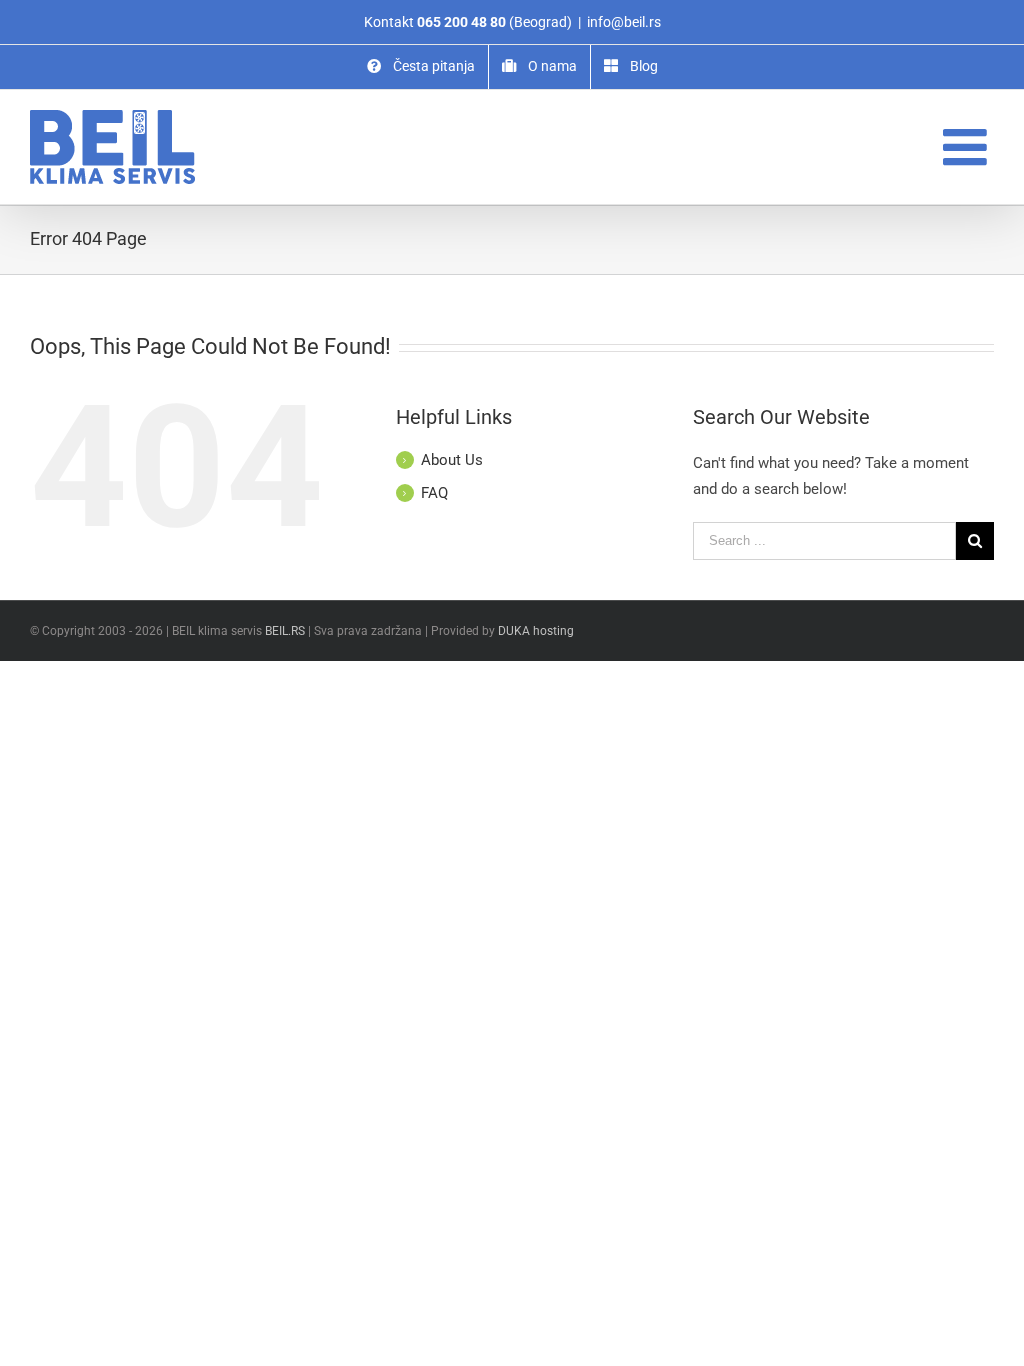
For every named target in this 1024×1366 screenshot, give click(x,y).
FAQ (434, 493)
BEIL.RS (285, 631)
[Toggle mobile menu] (968, 146)
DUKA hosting (536, 631)
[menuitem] (421, 67)
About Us (452, 460)
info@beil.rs (624, 22)
